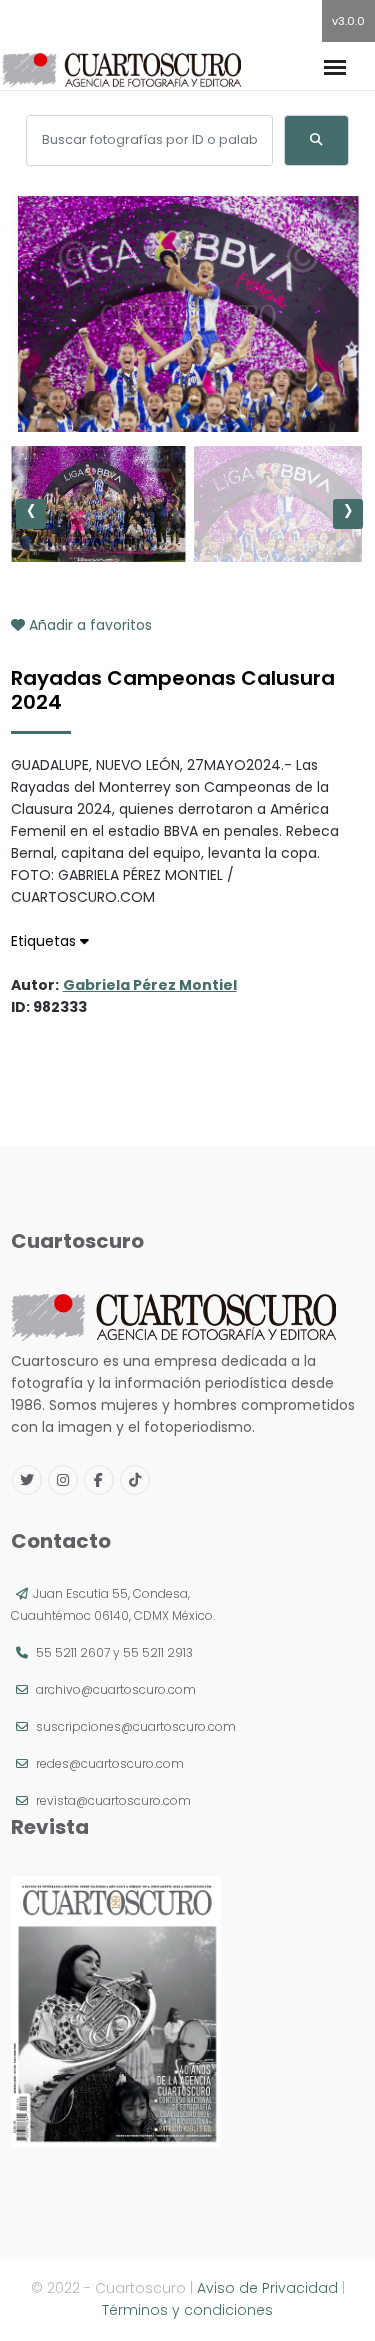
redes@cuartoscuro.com (110, 1763)
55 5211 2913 (158, 1652)
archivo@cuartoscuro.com (116, 1689)
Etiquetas (45, 941)
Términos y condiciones (187, 2310)
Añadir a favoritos (88, 625)
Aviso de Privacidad (267, 2288)
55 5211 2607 (73, 1652)
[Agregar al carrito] (188, 372)
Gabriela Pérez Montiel (150, 985)
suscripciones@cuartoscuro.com (136, 1726)
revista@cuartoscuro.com (113, 1800)
